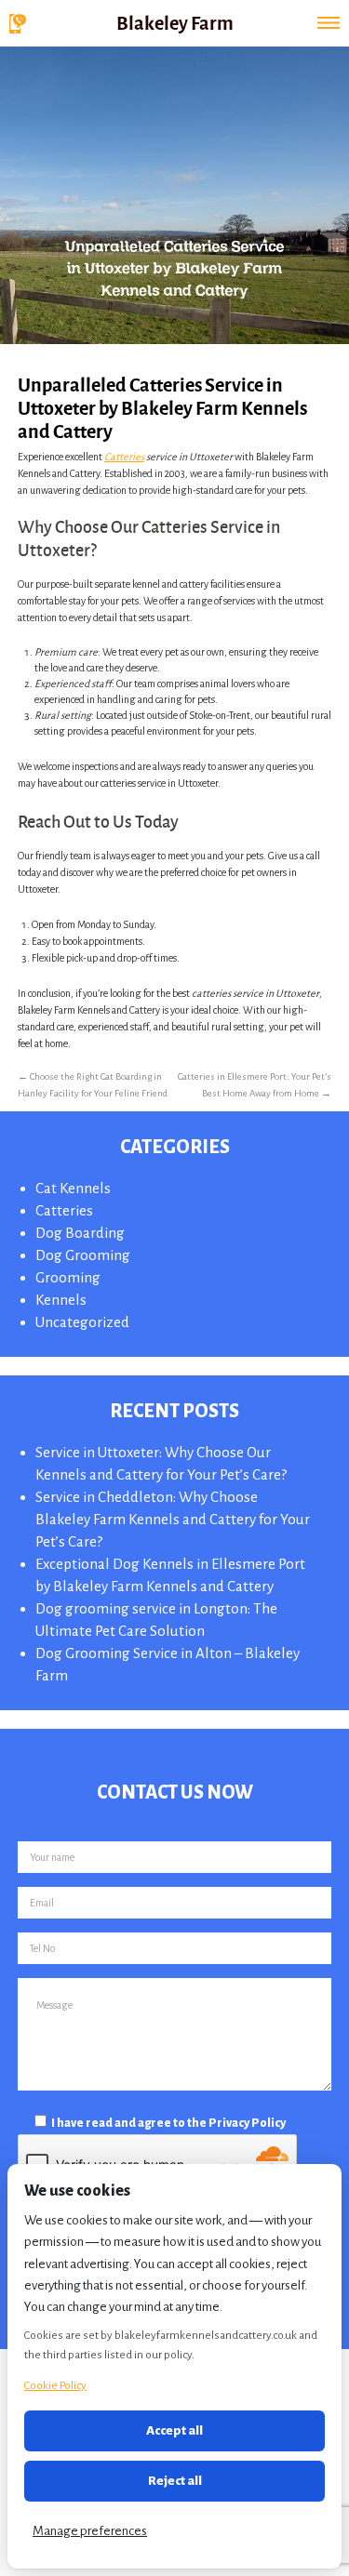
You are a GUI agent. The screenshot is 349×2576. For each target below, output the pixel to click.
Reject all (175, 2481)
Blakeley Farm (175, 22)
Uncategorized (82, 1322)
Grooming (68, 1277)
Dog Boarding (80, 1233)
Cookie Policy (55, 2386)
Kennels (61, 1300)
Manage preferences (90, 2531)
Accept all (174, 2430)
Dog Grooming (83, 1255)
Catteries (124, 457)
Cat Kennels (73, 1188)
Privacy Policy (247, 2123)
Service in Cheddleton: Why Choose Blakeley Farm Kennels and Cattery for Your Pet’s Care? (173, 1519)
